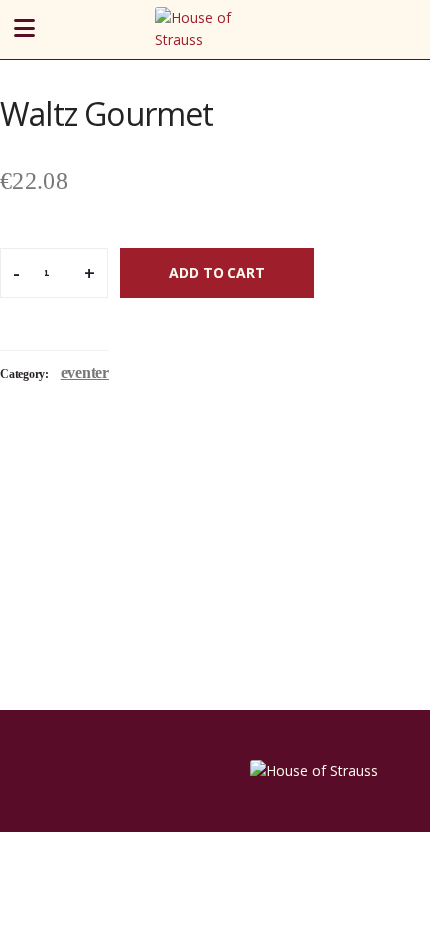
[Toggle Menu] (54, 29)
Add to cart (216, 272)
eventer (85, 372)
